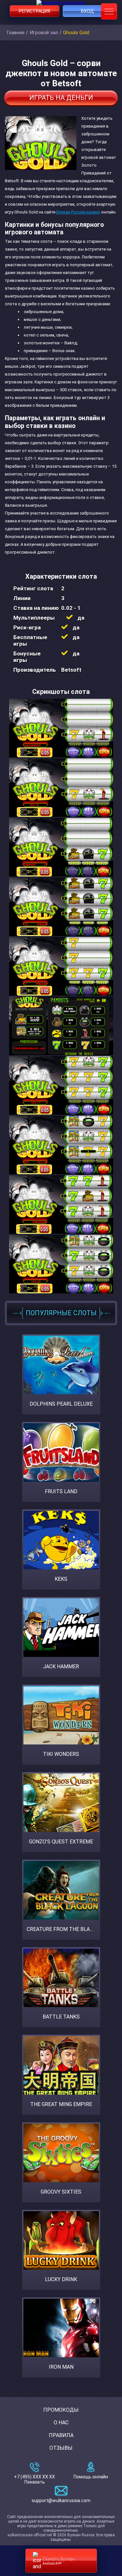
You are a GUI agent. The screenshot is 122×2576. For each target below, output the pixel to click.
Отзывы (61, 2448)
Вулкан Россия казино (78, 212)
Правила (61, 2435)
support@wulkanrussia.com (61, 2500)
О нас (61, 2423)
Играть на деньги (61, 98)
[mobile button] (109, 11)
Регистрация (34, 11)
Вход (88, 11)
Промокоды (61, 2410)
